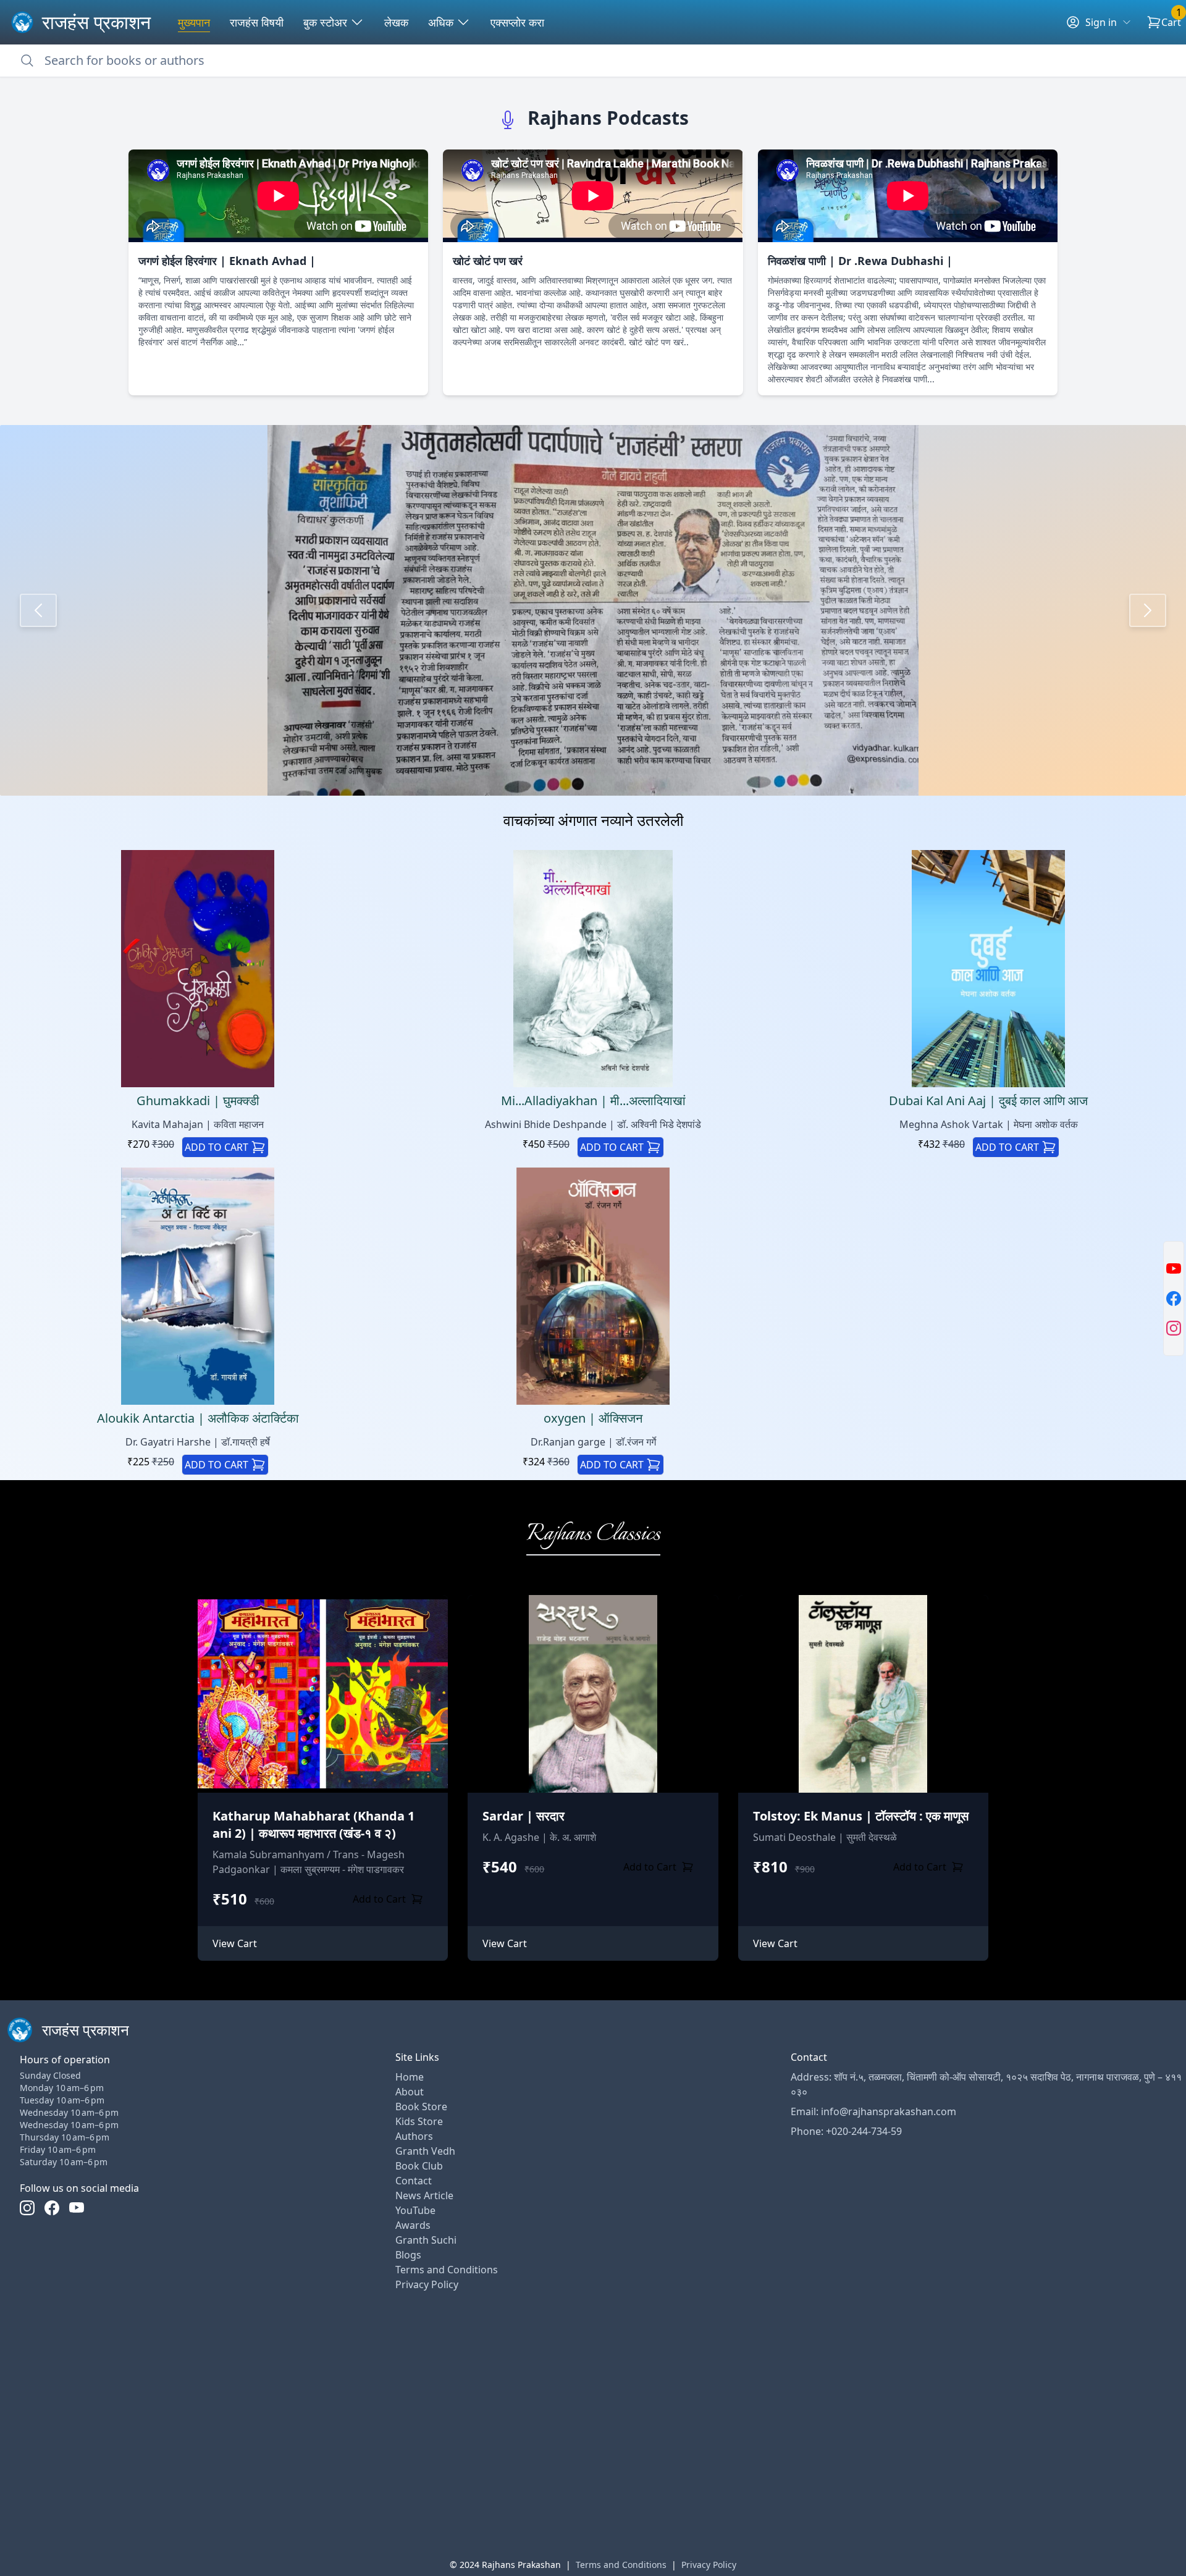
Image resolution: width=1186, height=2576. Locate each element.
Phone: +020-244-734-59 (846, 2131)
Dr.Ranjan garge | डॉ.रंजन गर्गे (593, 1442)
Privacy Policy (427, 2284)
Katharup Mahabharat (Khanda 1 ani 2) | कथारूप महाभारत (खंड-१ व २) (313, 1825)
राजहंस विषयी (257, 22)
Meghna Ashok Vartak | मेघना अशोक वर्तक (989, 1124)
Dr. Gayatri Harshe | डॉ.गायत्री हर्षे (198, 1442)
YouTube (415, 2210)
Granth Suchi (426, 2240)
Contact (414, 2181)
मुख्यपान (194, 22)
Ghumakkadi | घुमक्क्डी (198, 1101)
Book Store (421, 2107)
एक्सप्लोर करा (517, 22)
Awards (413, 2225)
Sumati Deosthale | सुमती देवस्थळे (825, 1837)
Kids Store (419, 2121)
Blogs (408, 2255)
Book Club (419, 2166)
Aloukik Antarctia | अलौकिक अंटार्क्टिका (198, 1418)
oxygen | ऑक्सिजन (593, 1418)
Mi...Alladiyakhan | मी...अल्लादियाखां (593, 1101)
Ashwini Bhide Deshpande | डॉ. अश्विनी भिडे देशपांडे (593, 1124)
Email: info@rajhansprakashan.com (873, 2111)
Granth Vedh (425, 2151)
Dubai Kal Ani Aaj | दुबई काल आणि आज (988, 1101)
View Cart (235, 1943)
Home (410, 2077)
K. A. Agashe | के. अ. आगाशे (539, 1837)
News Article (424, 2195)
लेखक (396, 22)
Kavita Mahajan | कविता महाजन (198, 1124)
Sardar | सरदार (524, 1816)
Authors (414, 2136)
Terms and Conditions (447, 2270)
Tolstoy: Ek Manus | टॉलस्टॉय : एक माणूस (861, 1816)
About (410, 2092)
